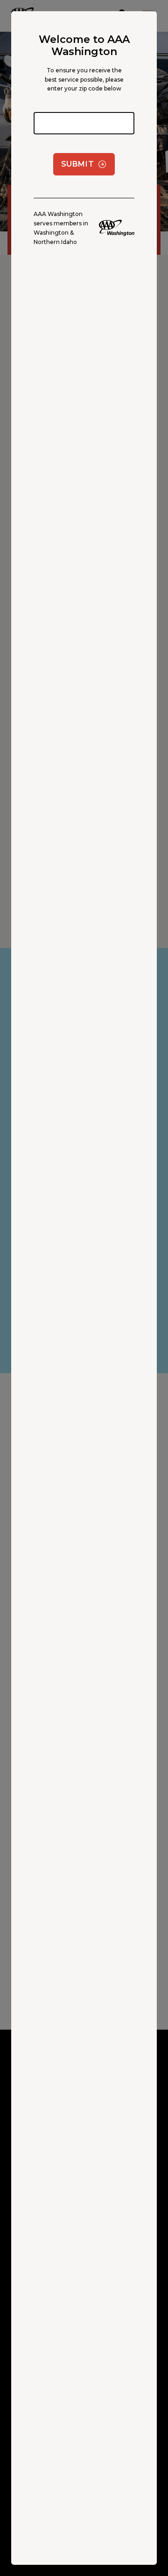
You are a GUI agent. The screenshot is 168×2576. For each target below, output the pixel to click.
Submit (78, 164)
